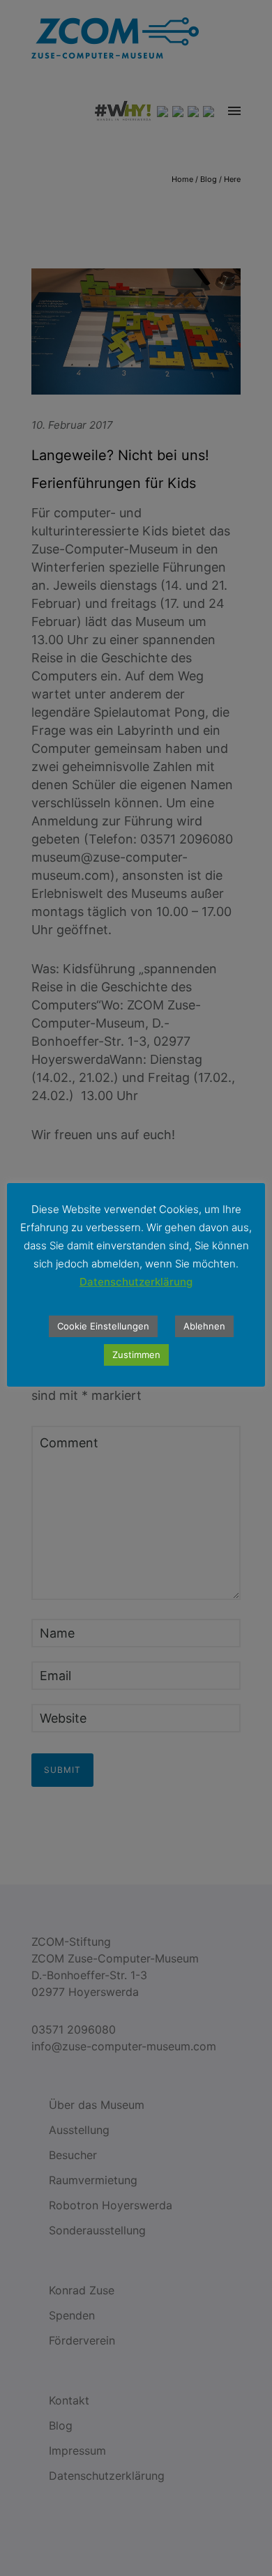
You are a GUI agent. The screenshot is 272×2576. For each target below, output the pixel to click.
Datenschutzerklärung (136, 1282)
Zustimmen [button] (136, 1355)
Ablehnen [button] (204, 1326)
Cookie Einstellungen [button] (103, 1326)
